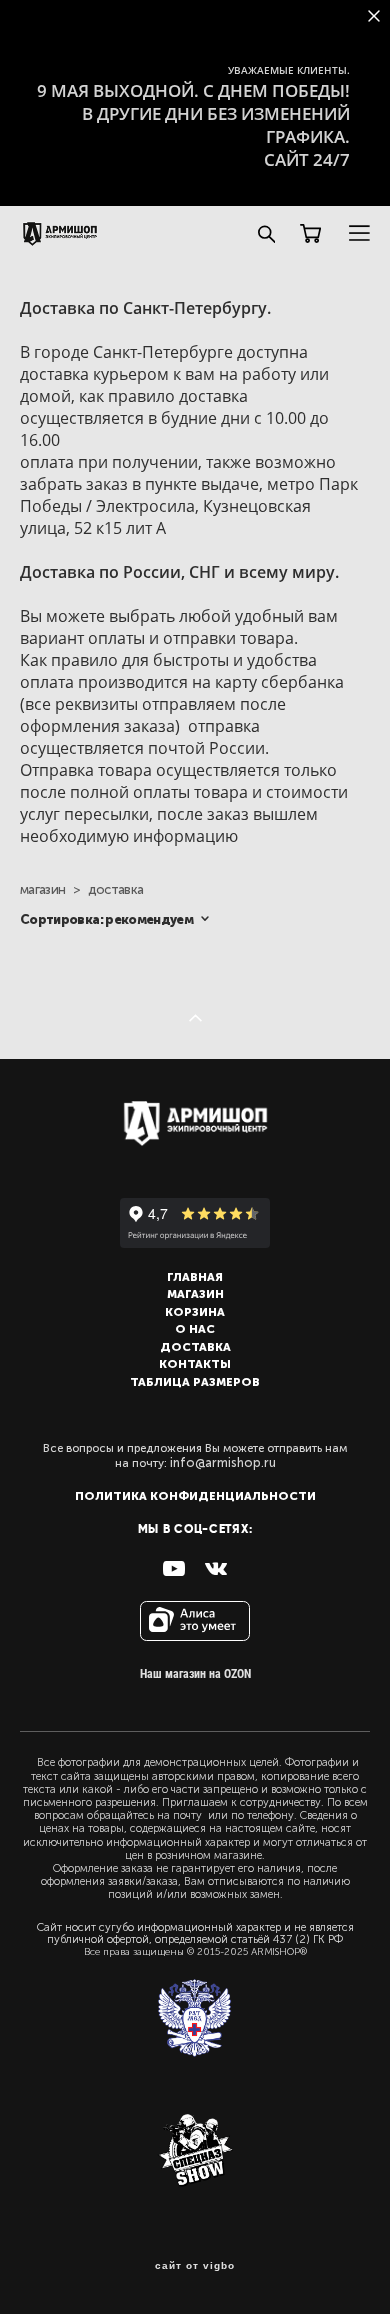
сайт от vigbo (195, 2266)
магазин (42, 889)
